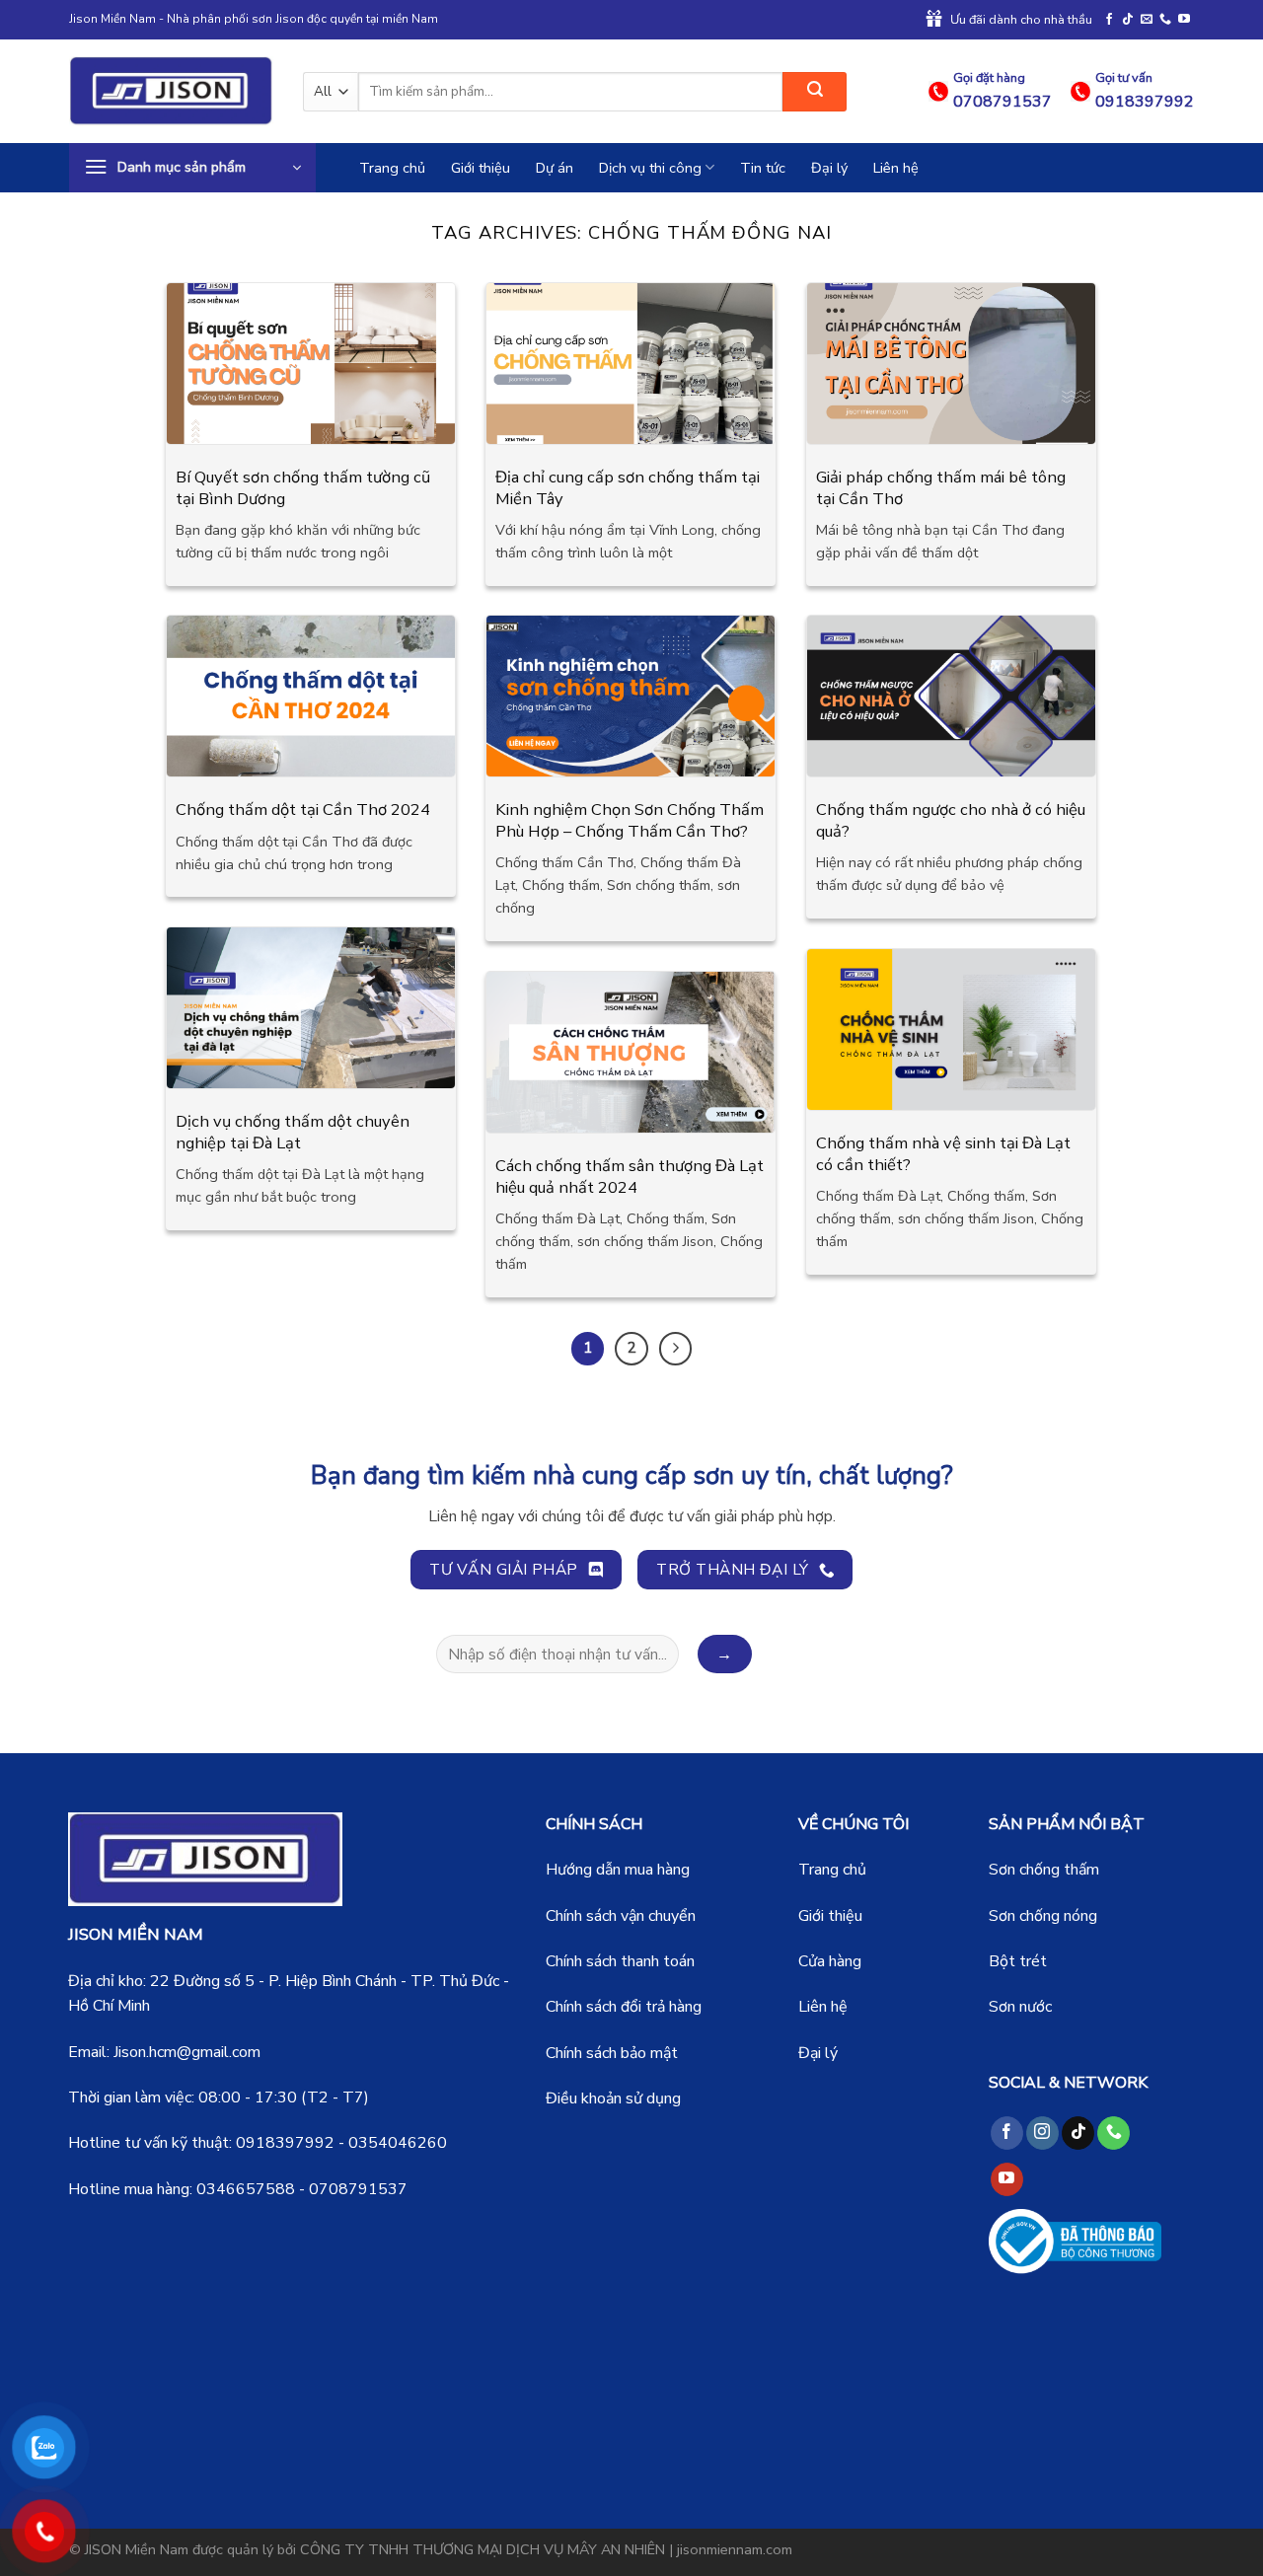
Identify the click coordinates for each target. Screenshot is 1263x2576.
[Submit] (815, 92)
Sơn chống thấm (1044, 1870)
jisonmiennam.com (735, 2549)
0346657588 (246, 2189)
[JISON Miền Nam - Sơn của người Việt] (171, 91)
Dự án (555, 168)
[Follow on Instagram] (1042, 2133)
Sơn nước (1020, 2007)
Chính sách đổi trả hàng (624, 2007)
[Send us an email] (1147, 20)
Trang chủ (392, 168)
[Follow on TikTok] (1128, 20)
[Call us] (1165, 20)
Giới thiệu (481, 168)
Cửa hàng (830, 1961)
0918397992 (285, 2143)
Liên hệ (896, 168)
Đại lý (829, 168)
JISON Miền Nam (137, 2549)
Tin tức (763, 168)
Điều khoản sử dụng (613, 2098)
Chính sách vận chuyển (621, 1916)
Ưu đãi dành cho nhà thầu (1021, 20)
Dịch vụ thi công (650, 168)
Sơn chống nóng (1043, 1916)
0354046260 (398, 2143)
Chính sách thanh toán (620, 1961)
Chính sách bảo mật (612, 2053)
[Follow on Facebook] (1109, 20)
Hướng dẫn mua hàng (618, 1870)
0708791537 (358, 2189)
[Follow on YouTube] (1184, 20)
